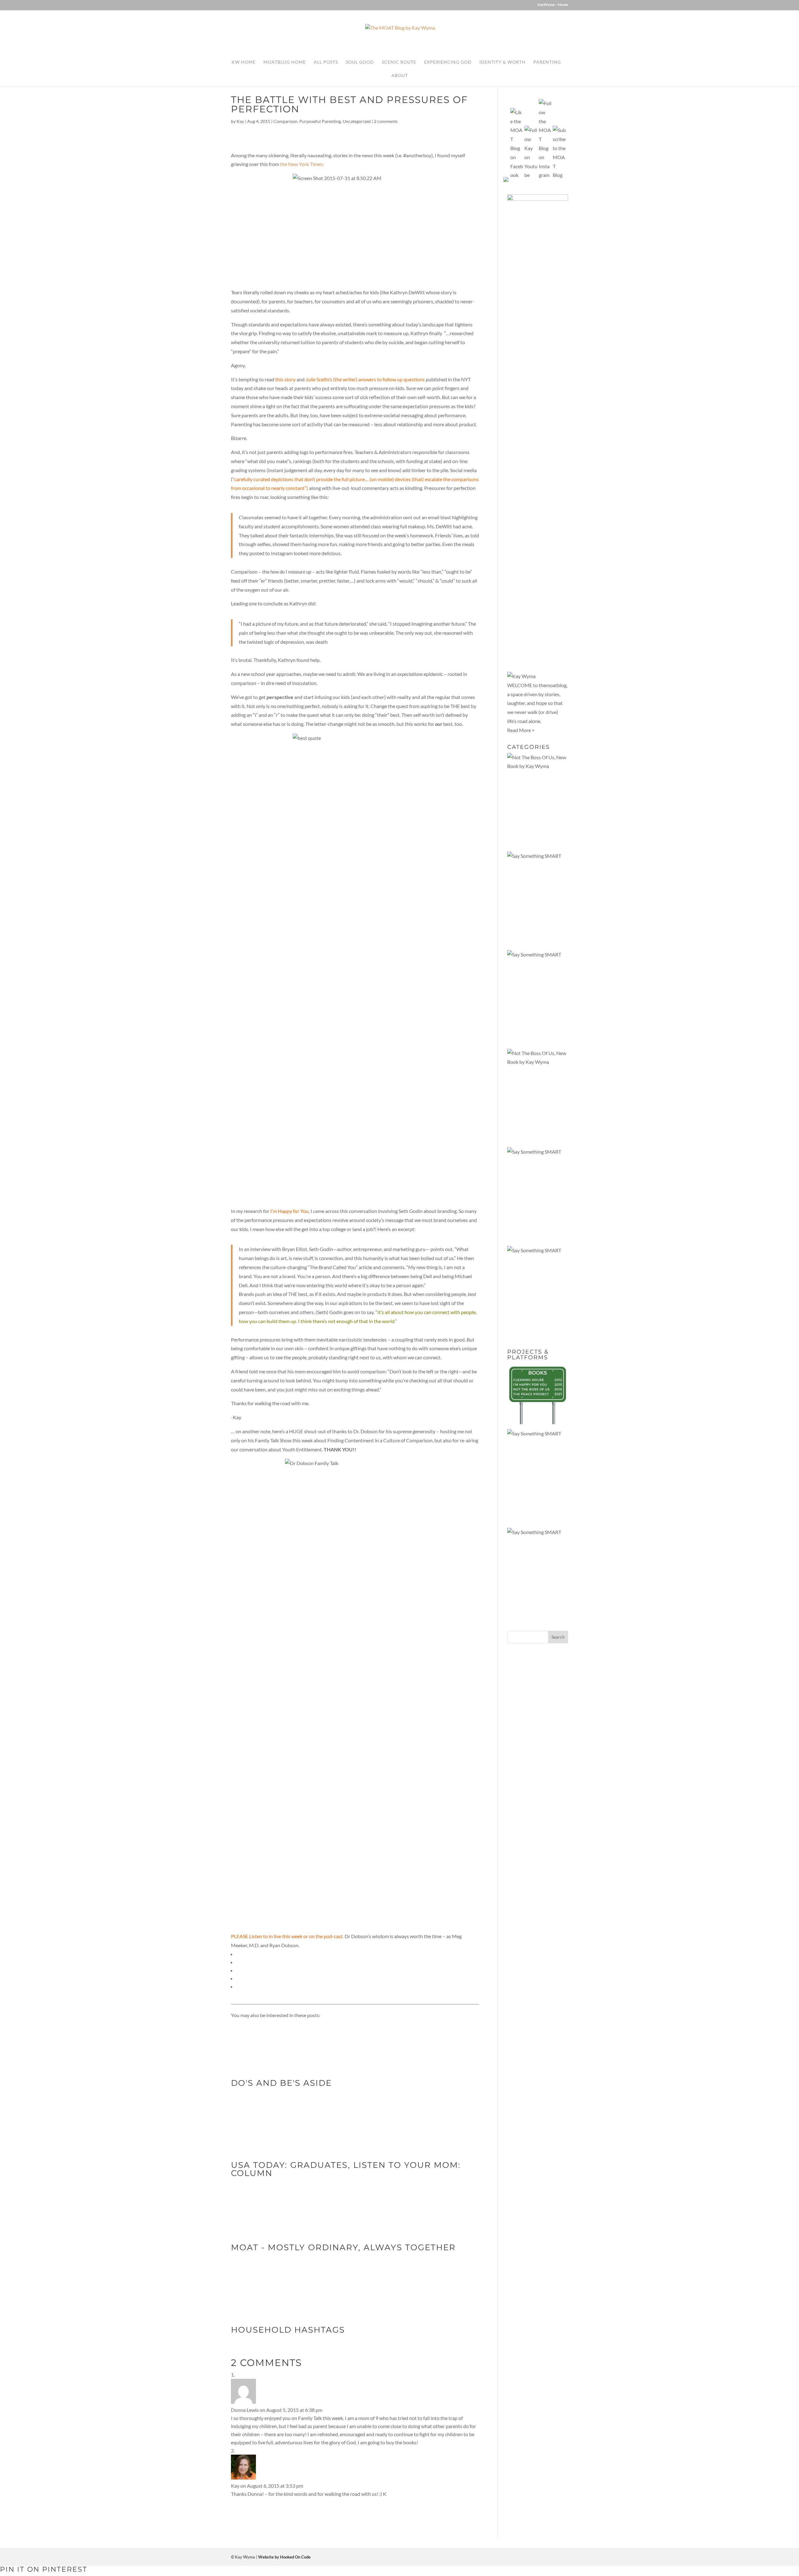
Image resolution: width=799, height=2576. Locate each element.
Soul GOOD (360, 62)
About (400, 76)
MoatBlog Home (285, 62)
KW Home (244, 62)
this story (285, 379)
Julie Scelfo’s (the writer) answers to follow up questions (365, 379)
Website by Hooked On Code (284, 2557)
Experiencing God (448, 62)
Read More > (521, 730)
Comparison (285, 121)
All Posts (326, 62)
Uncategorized (357, 121)
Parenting (547, 62)
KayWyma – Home (553, 5)
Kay (240, 121)
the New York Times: (302, 164)
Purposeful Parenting (320, 121)
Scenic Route (399, 62)
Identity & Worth (502, 62)
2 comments (386, 121)
